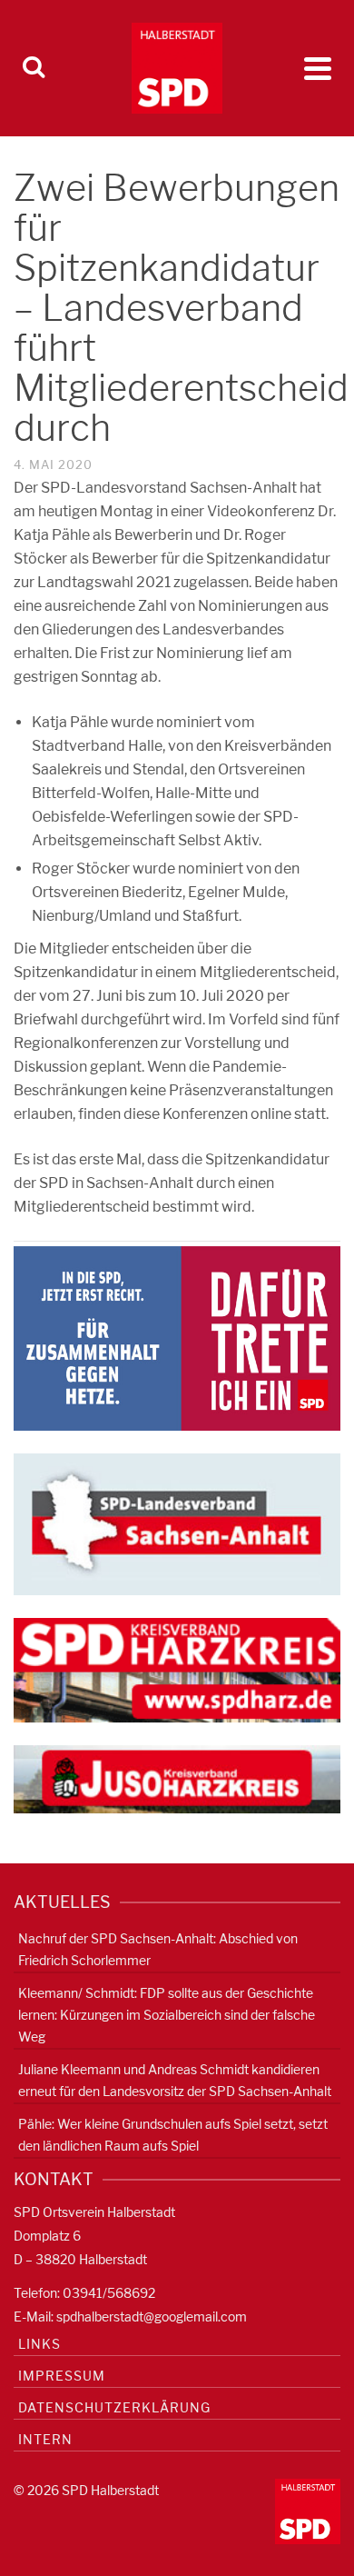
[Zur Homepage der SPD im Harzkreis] (177, 1669)
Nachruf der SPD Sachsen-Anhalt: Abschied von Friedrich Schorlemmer (158, 1949)
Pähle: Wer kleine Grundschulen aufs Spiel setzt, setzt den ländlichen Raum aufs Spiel (173, 2135)
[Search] (34, 68)
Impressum (62, 2376)
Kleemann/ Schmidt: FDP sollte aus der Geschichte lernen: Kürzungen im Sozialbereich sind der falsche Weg (167, 2015)
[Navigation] (318, 68)
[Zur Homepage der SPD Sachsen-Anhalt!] (177, 1523)
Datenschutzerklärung (114, 2407)
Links (39, 2344)
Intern (45, 2439)
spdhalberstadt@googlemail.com (152, 2316)
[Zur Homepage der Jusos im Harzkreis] (177, 1778)
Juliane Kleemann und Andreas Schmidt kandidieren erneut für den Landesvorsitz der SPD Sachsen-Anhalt (175, 2080)
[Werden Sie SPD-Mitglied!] (177, 1338)
